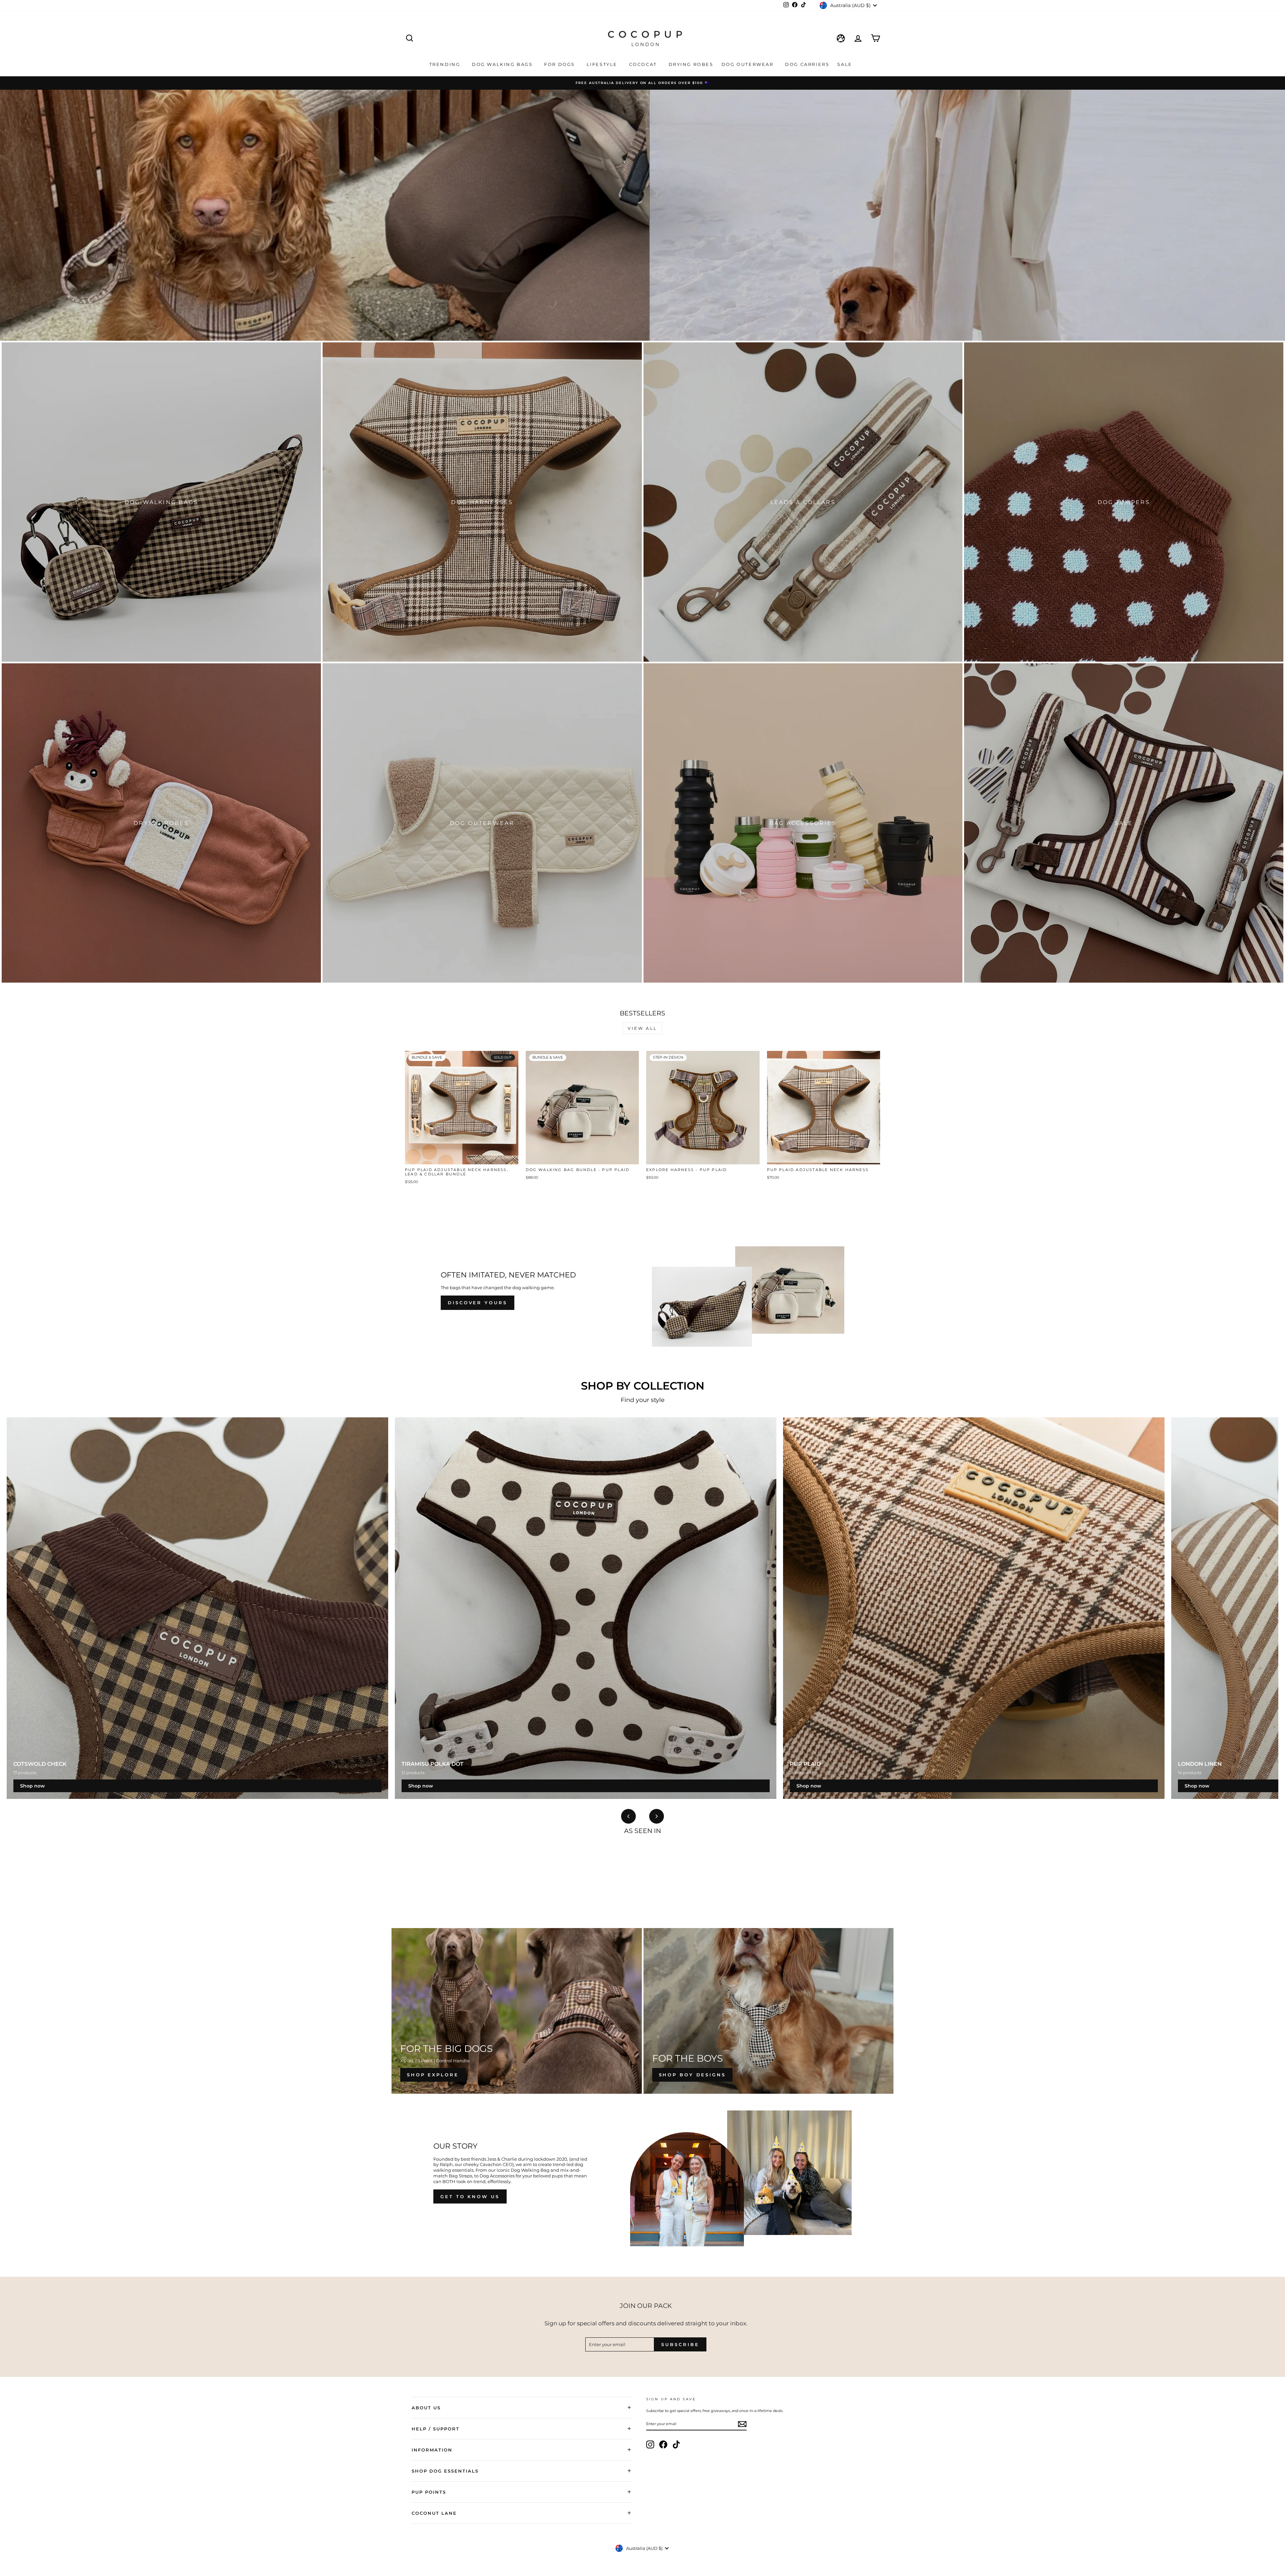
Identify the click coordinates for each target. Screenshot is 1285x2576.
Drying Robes (691, 64)
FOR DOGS (560, 64)
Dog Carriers (807, 64)
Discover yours (478, 1303)
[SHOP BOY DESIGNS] (769, 2011)
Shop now (32, 1786)
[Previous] (628, 1816)
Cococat (644, 64)
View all (642, 1028)
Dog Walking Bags (503, 64)
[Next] (657, 1816)
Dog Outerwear (748, 64)
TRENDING (446, 64)
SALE (846, 64)
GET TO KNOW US (470, 2196)
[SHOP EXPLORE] (517, 2011)
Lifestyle (603, 64)
